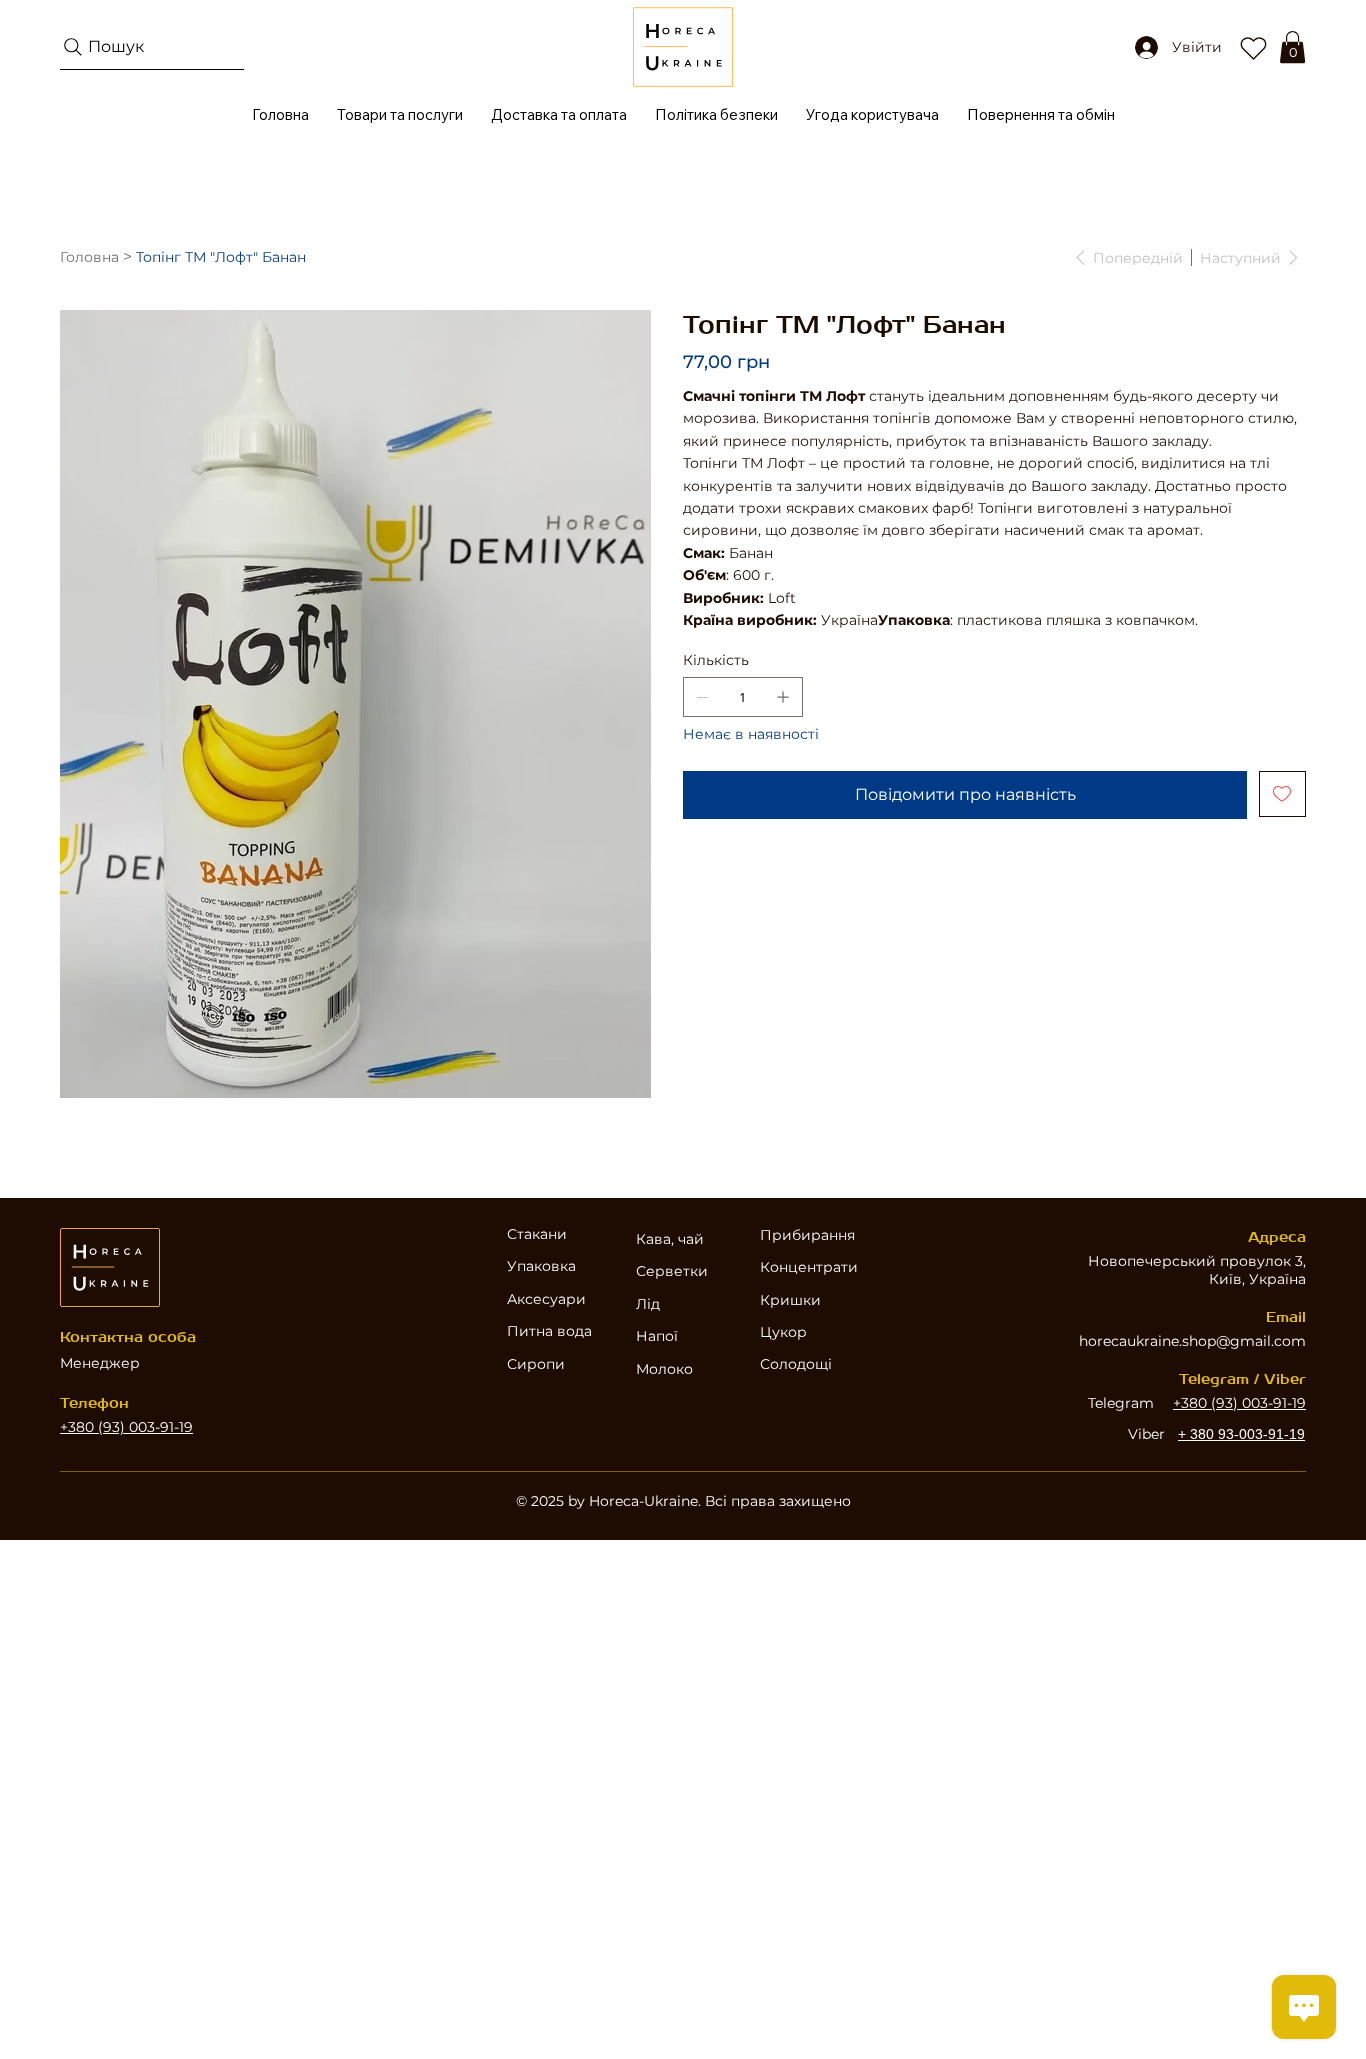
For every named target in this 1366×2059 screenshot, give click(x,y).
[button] (1292, 47)
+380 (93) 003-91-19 (126, 1427)
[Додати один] (783, 697)
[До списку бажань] (1282, 794)
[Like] (1253, 47)
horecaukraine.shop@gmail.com (1192, 1341)
